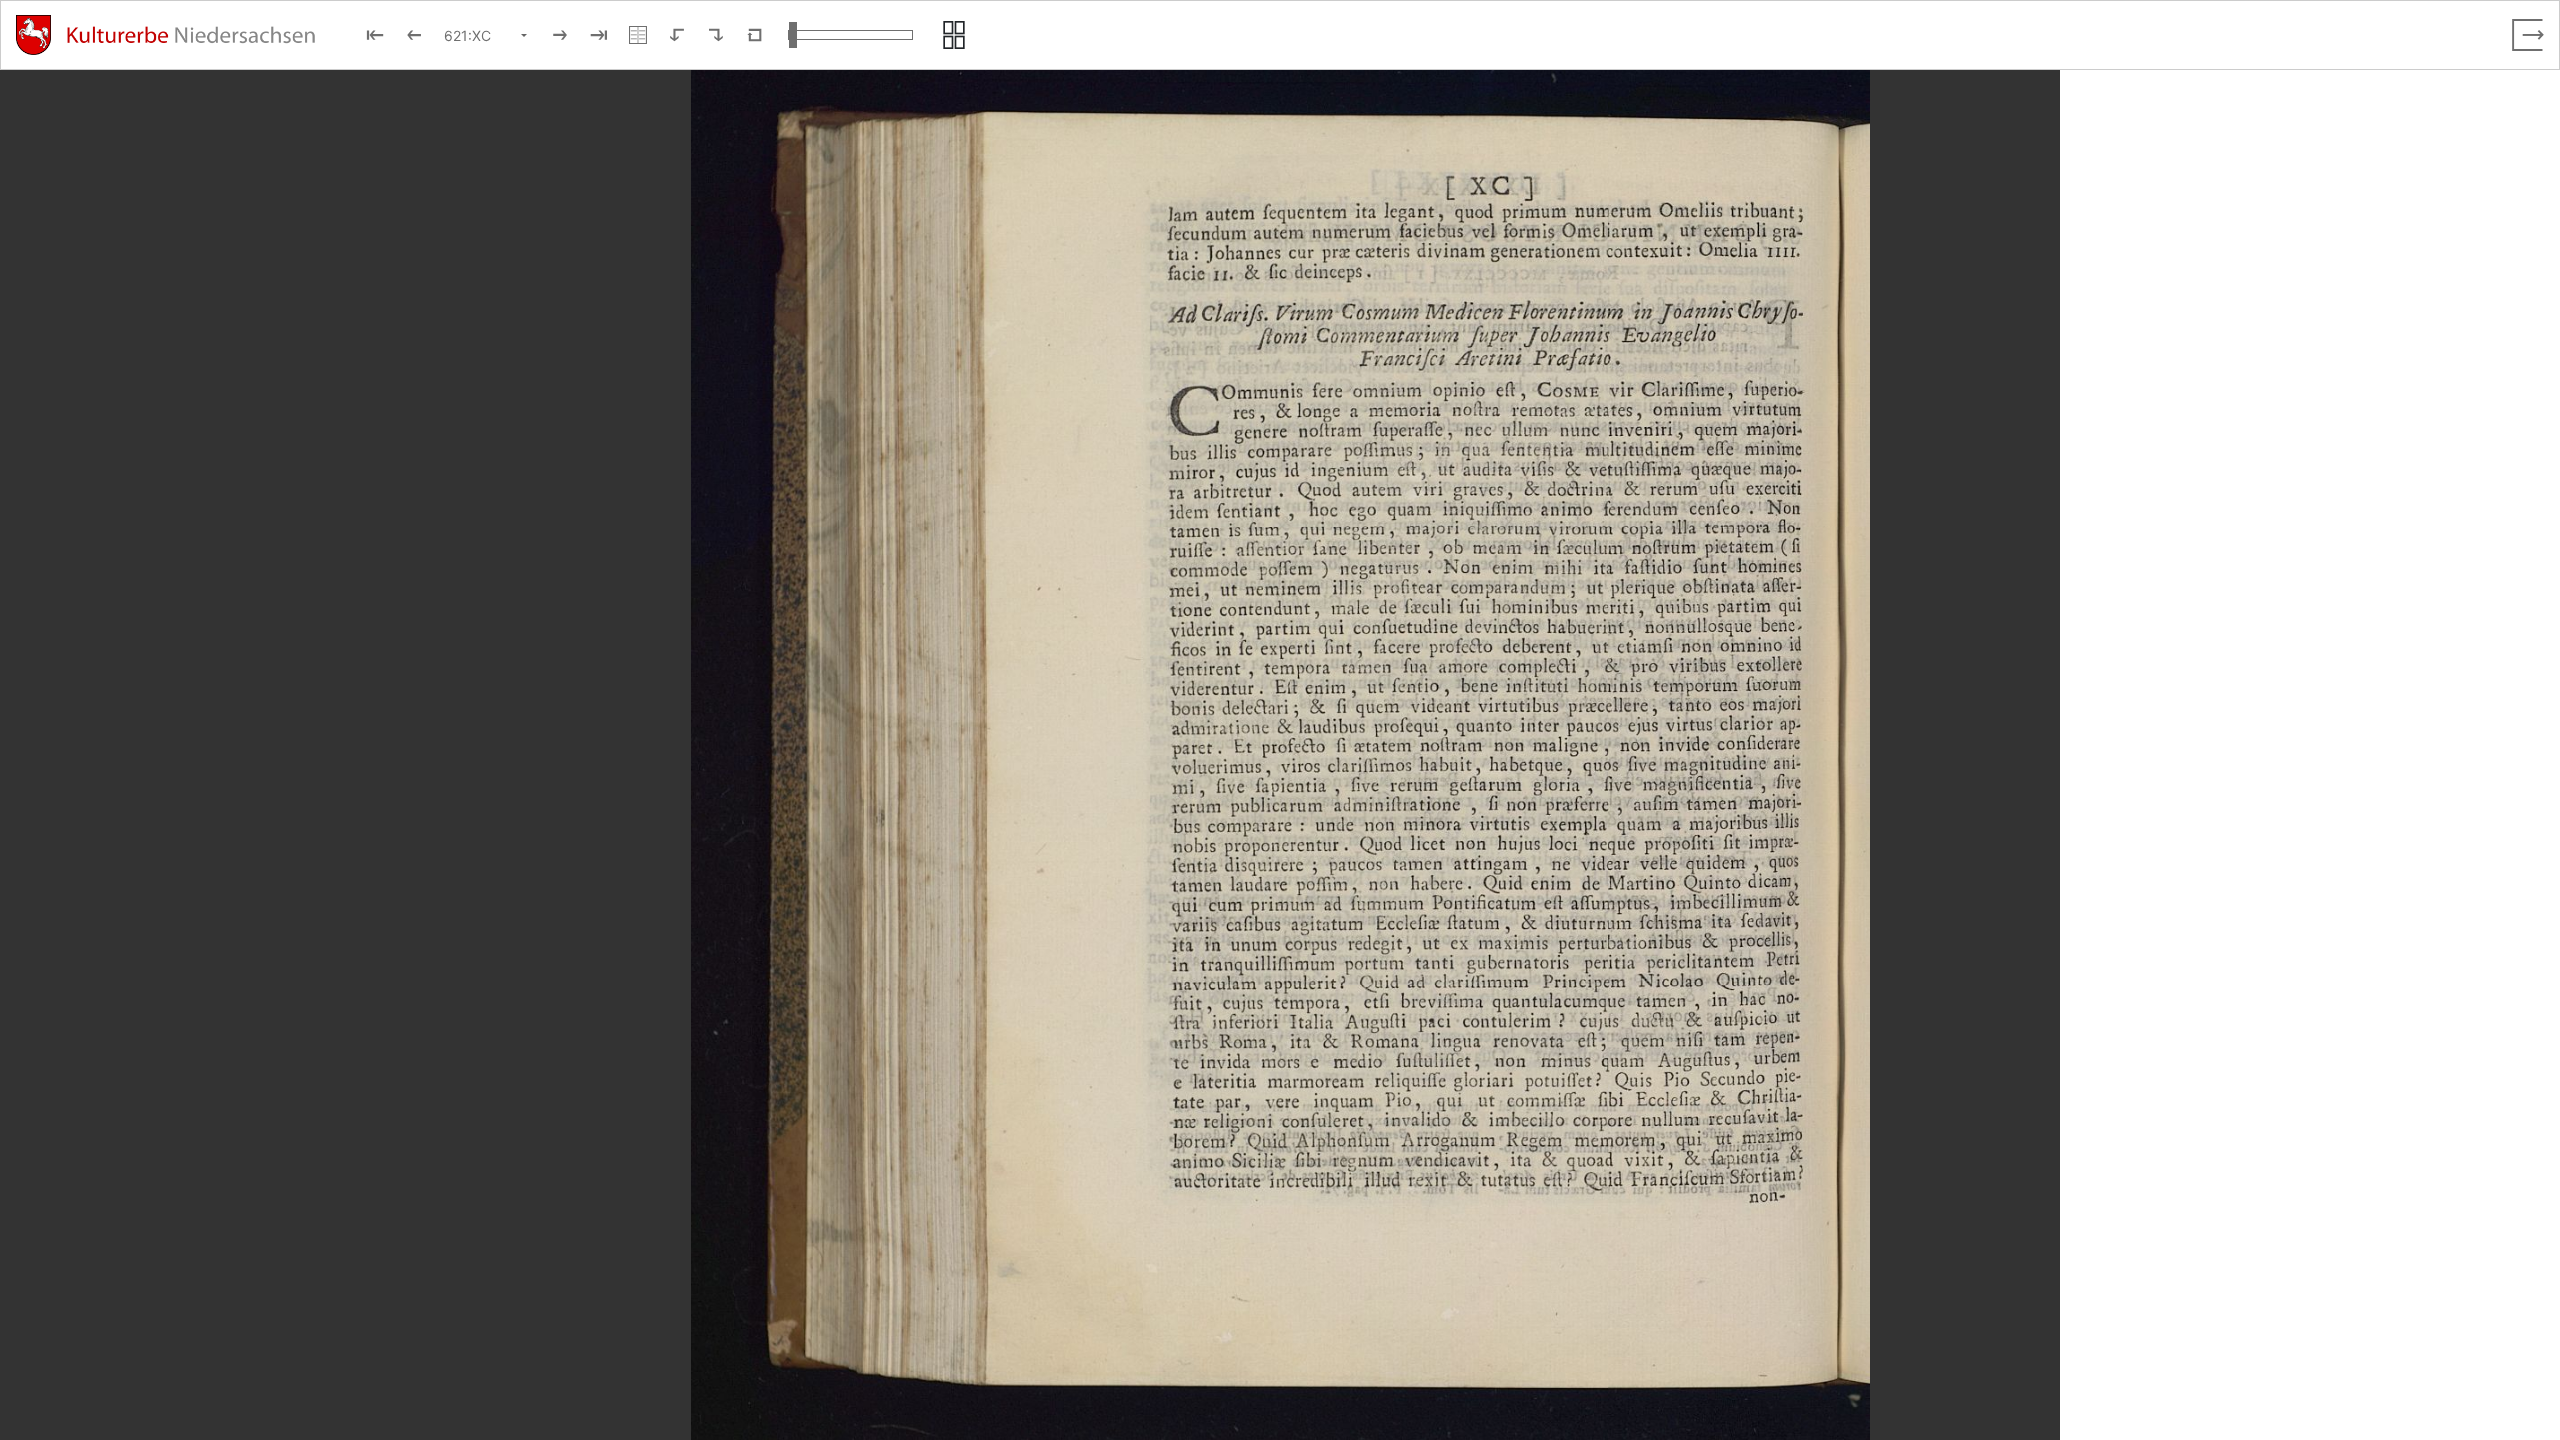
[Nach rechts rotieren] (716, 35)
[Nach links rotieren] (677, 35)
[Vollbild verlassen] (2528, 35)
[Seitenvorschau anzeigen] (954, 35)
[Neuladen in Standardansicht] (755, 35)
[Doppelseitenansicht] (638, 35)
